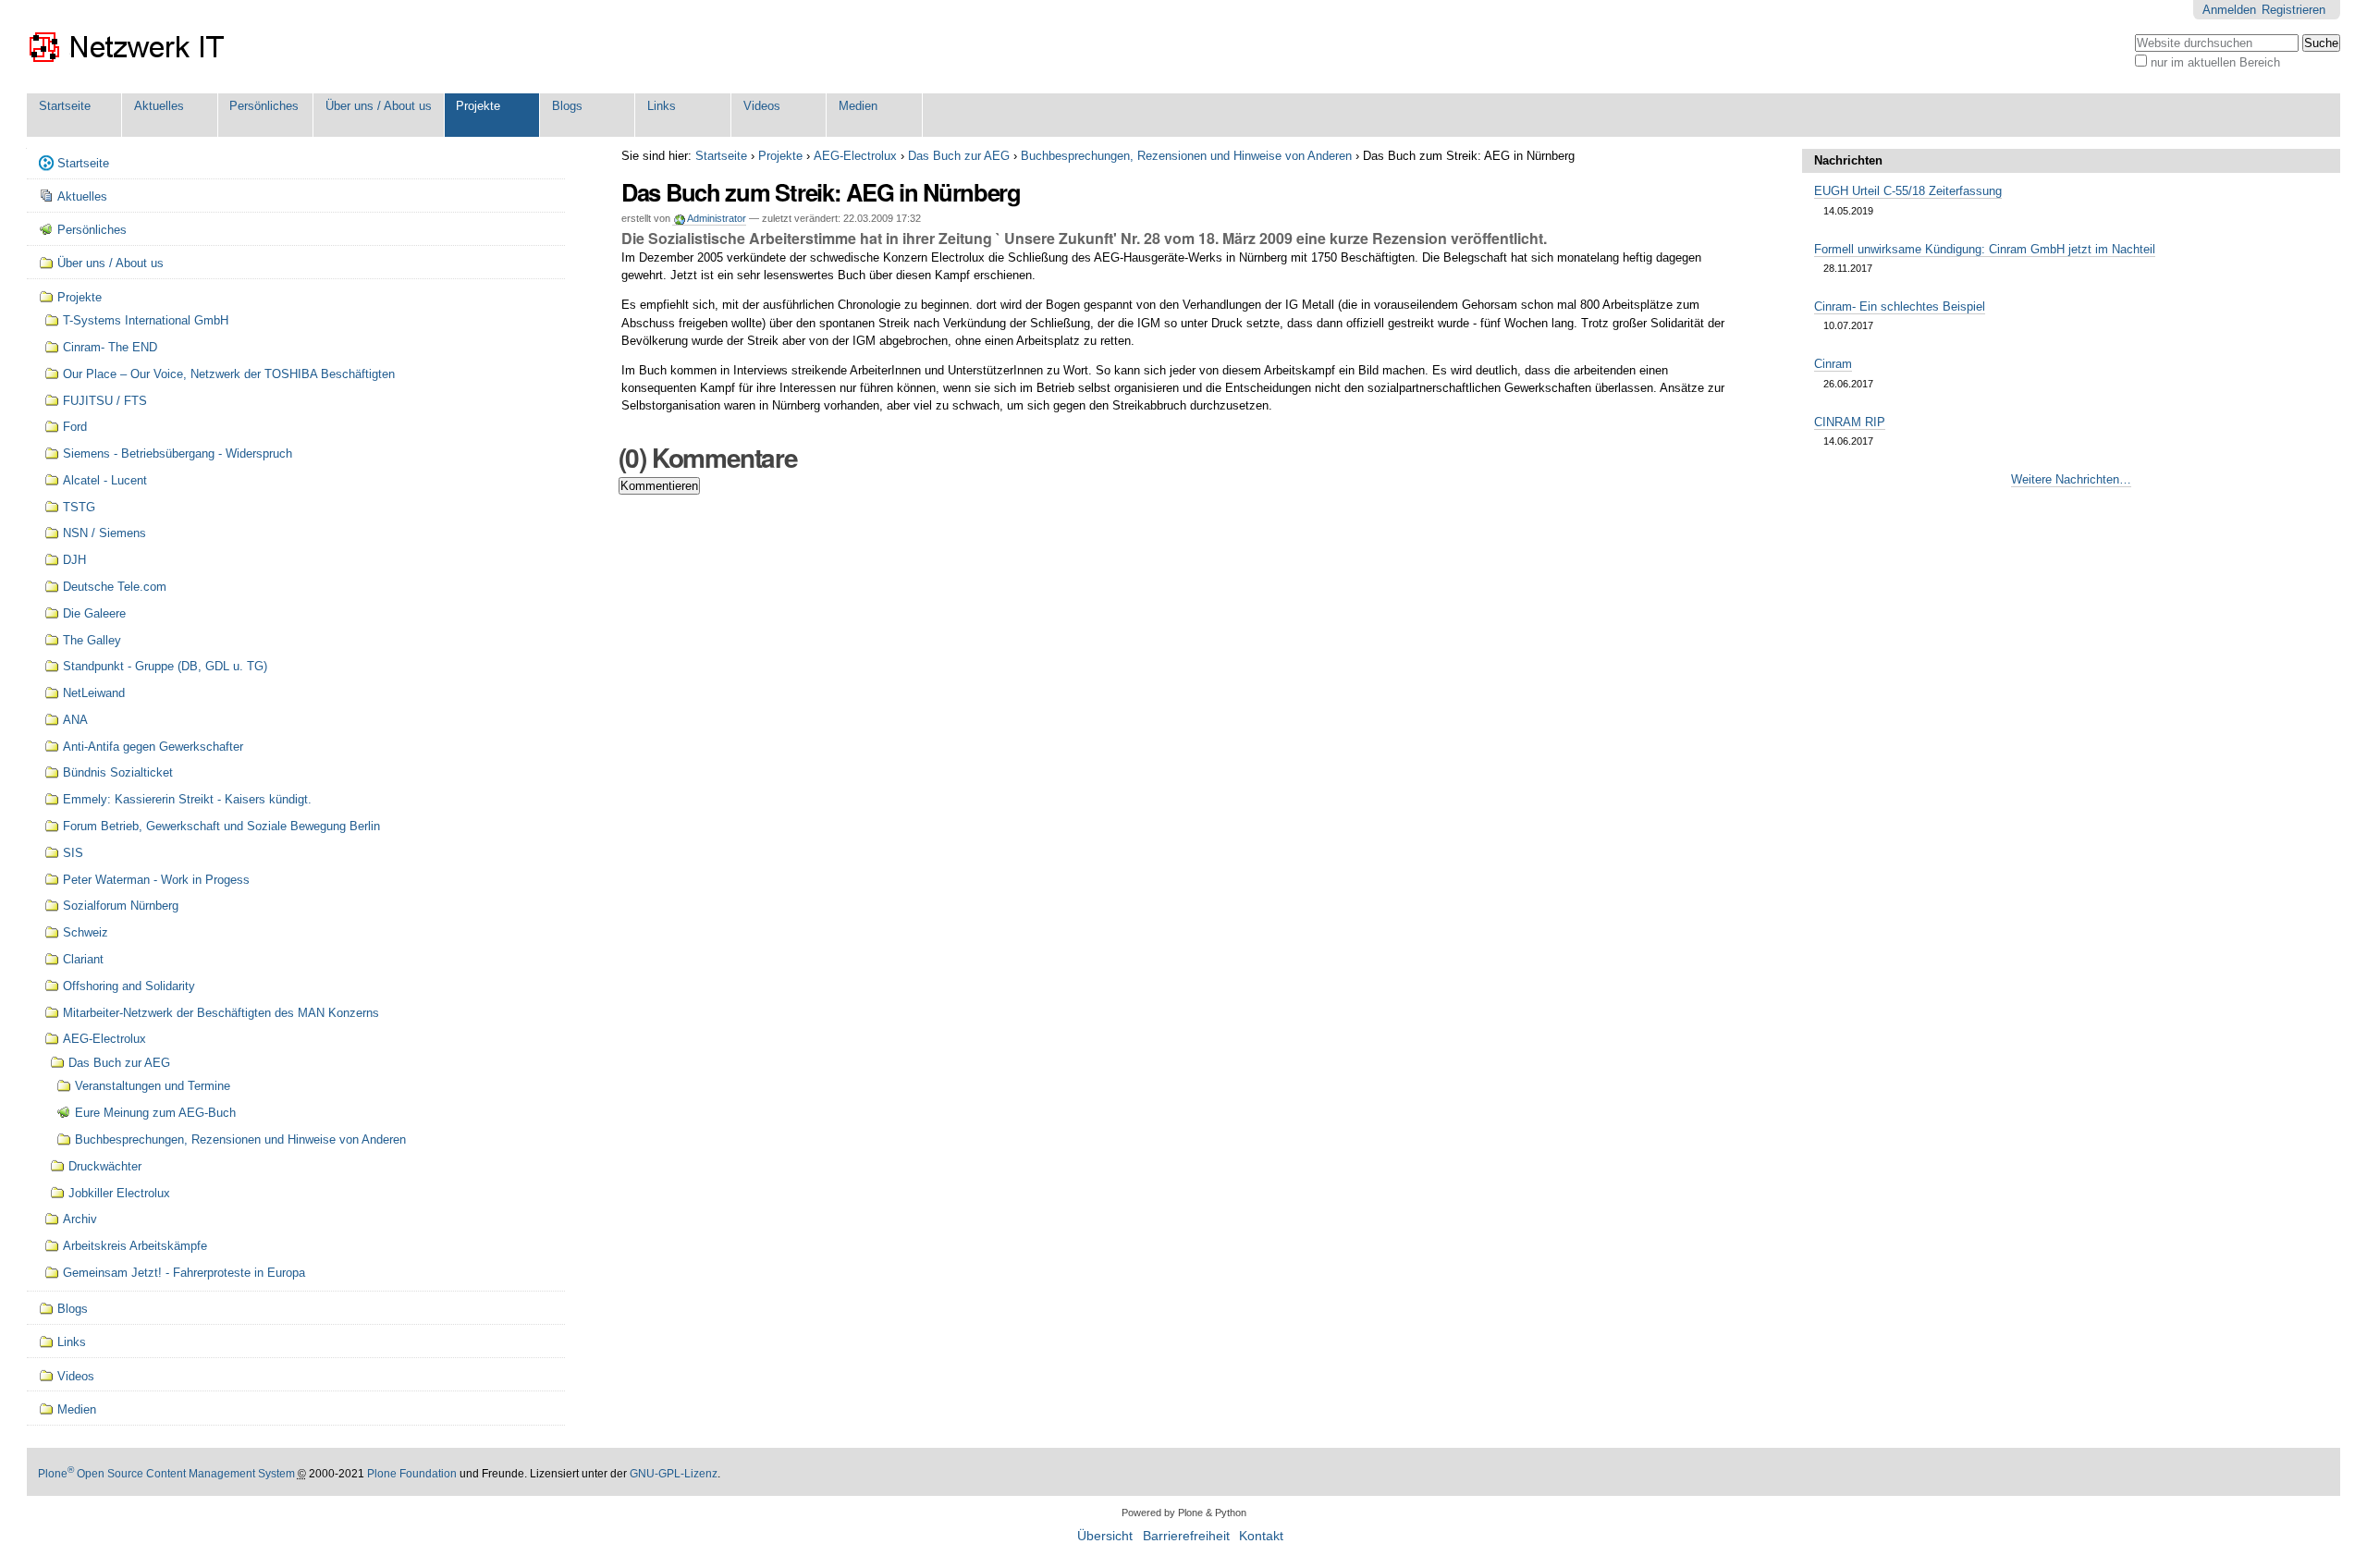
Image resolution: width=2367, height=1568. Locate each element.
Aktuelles (159, 106)
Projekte (478, 106)
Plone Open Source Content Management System (166, 1474)
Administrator (717, 218)
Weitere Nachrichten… (2071, 479)
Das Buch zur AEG (959, 156)
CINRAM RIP (1850, 422)
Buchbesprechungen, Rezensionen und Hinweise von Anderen (1186, 156)
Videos (762, 106)
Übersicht (1105, 1536)
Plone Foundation (412, 1474)
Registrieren (2293, 10)
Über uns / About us (379, 106)
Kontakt (1261, 1536)
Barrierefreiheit (1186, 1536)
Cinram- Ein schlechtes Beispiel (1900, 306)
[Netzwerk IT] (128, 47)
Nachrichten (1848, 160)
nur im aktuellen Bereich (2215, 62)
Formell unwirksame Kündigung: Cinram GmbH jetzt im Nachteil (1985, 249)
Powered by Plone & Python (1184, 1513)
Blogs (567, 106)
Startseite (65, 106)
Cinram (1833, 364)
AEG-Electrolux (855, 156)
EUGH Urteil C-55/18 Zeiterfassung (1908, 191)
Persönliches (264, 106)
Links (662, 106)
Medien (858, 106)
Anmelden (2229, 10)
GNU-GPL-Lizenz (674, 1474)
